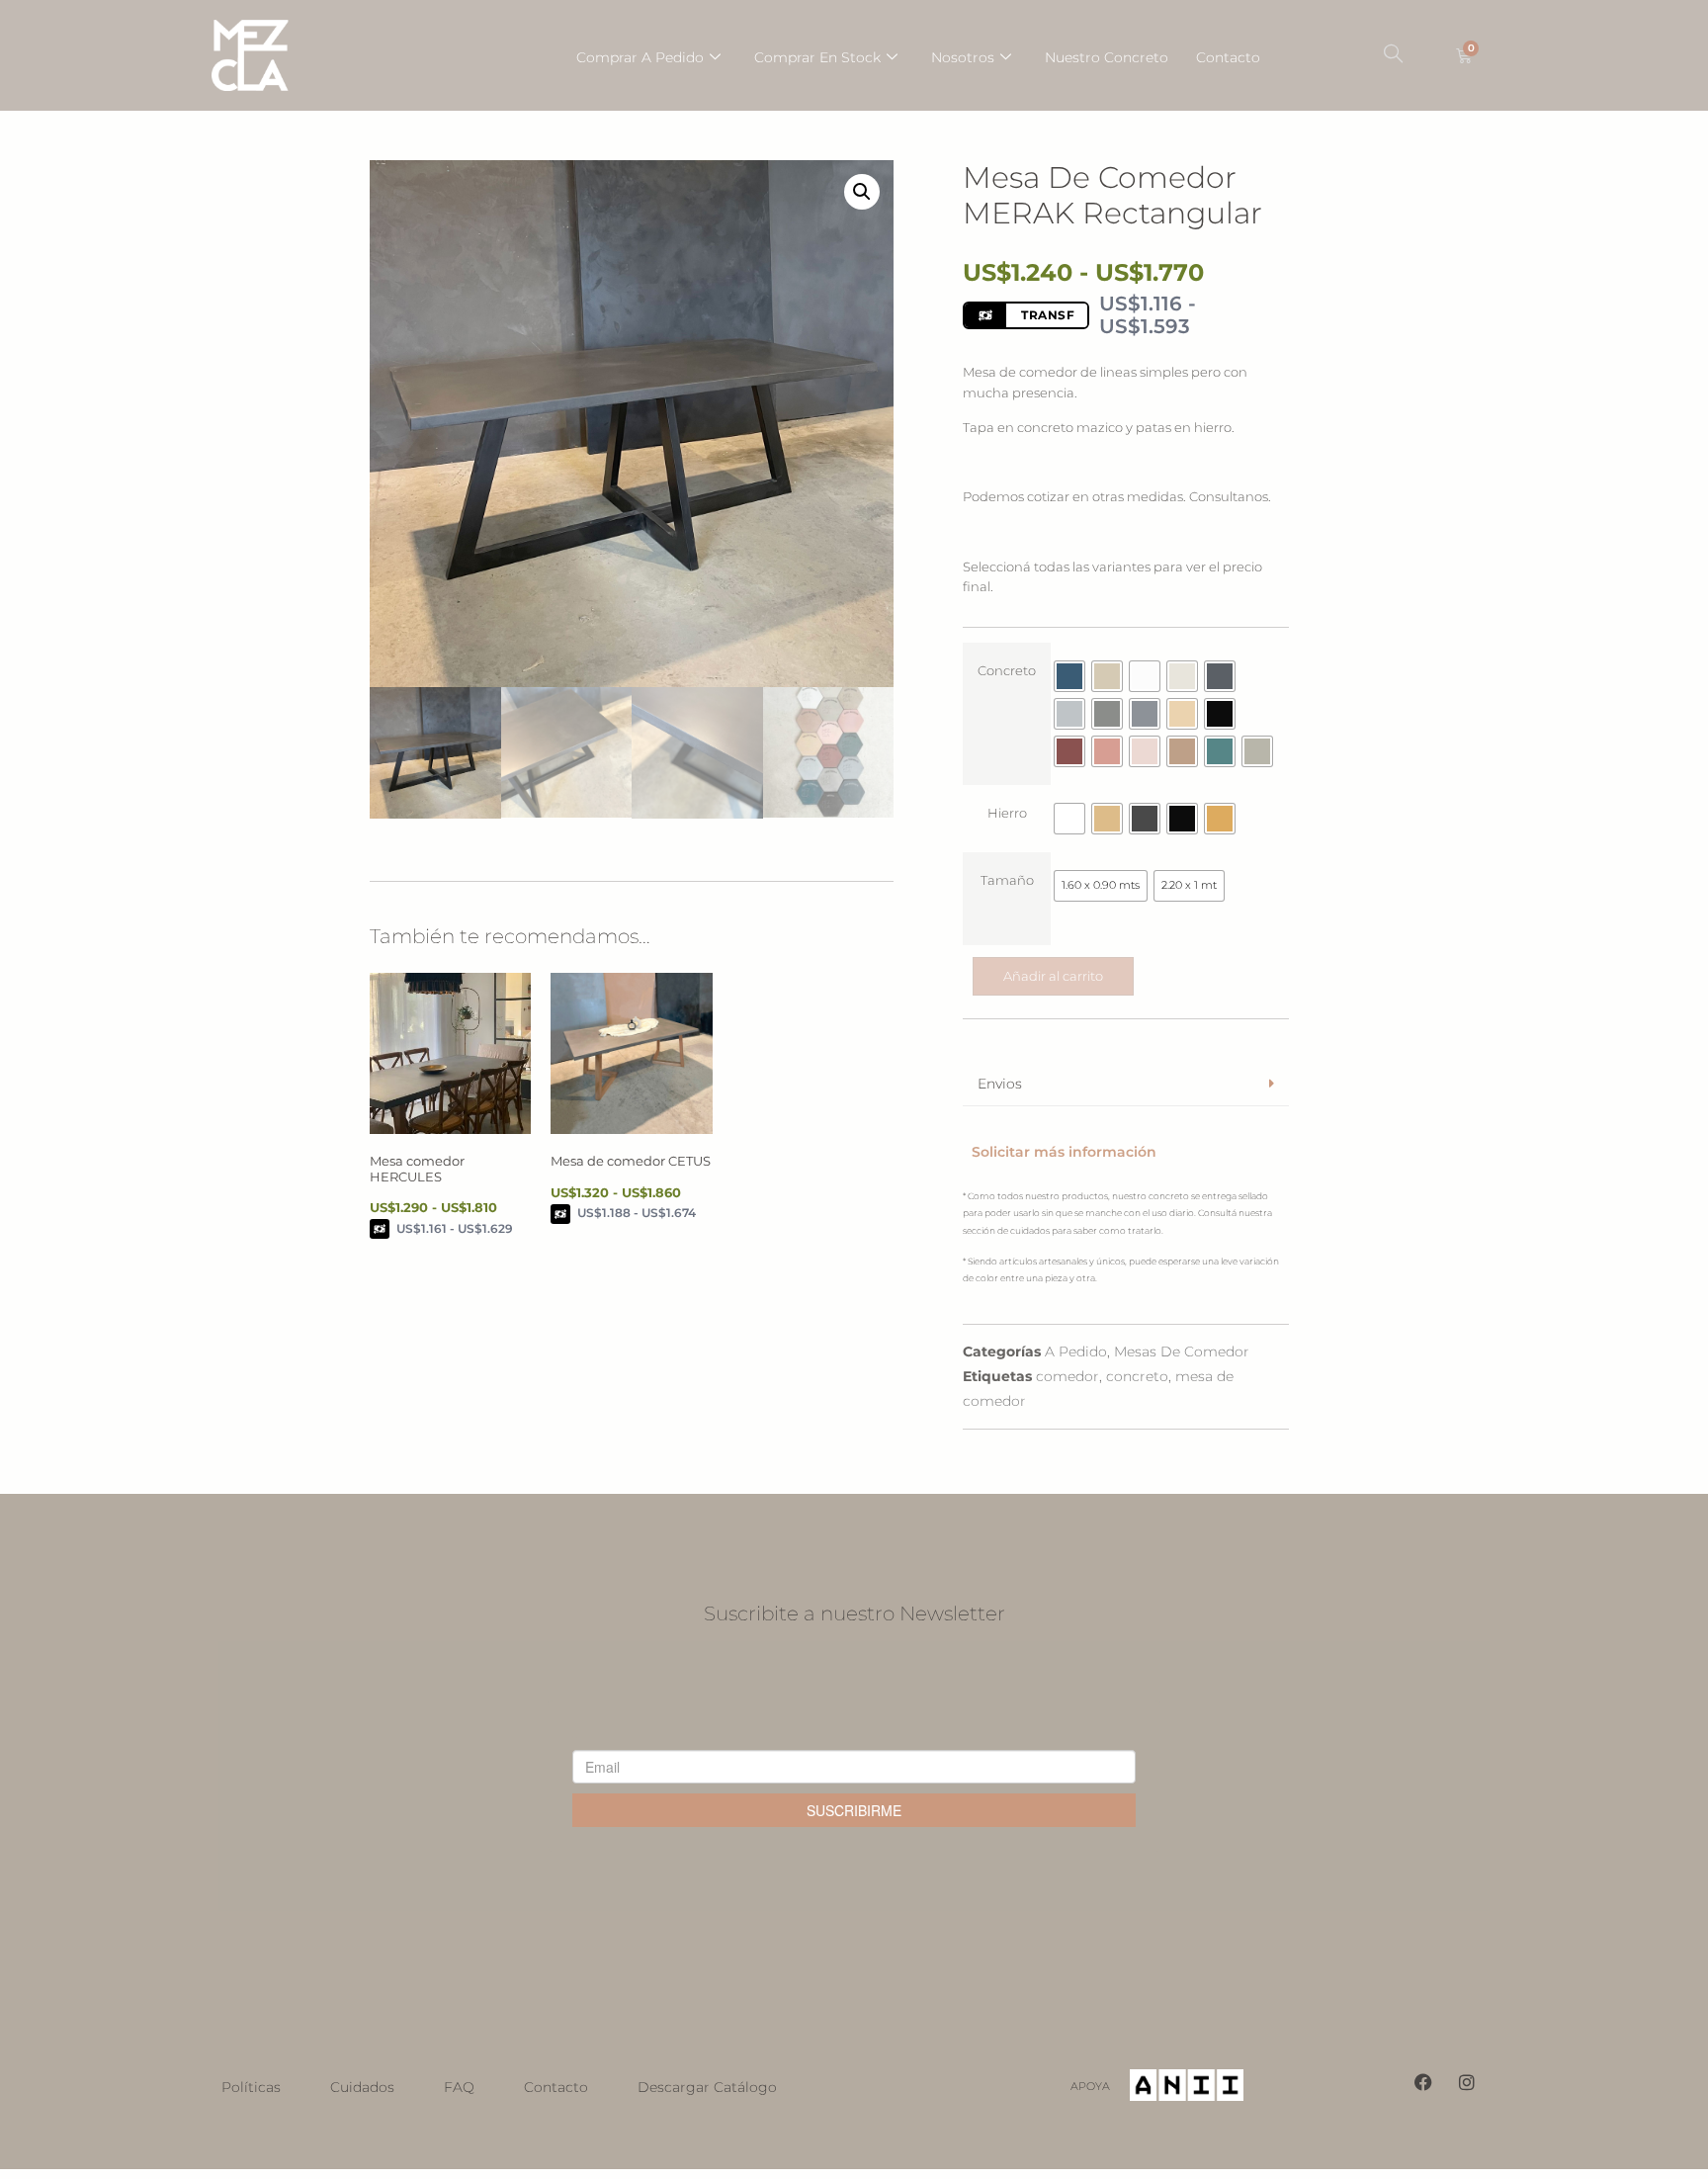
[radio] (1069, 676)
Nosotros (963, 57)
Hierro (1007, 813)
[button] (1393, 55)
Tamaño (1007, 880)
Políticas (251, 2087)
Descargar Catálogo (707, 2087)
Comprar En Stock (817, 57)
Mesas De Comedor (1182, 1351)
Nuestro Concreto (1107, 57)
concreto (1137, 1376)
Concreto (1007, 671)
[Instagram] (1467, 2082)
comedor (1067, 1376)
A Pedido (1076, 1351)
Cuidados (362, 2087)
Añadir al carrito (1053, 976)
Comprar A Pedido (640, 57)
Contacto (1228, 57)
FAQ (459, 2087)
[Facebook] (1423, 2082)
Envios (1000, 1084)
